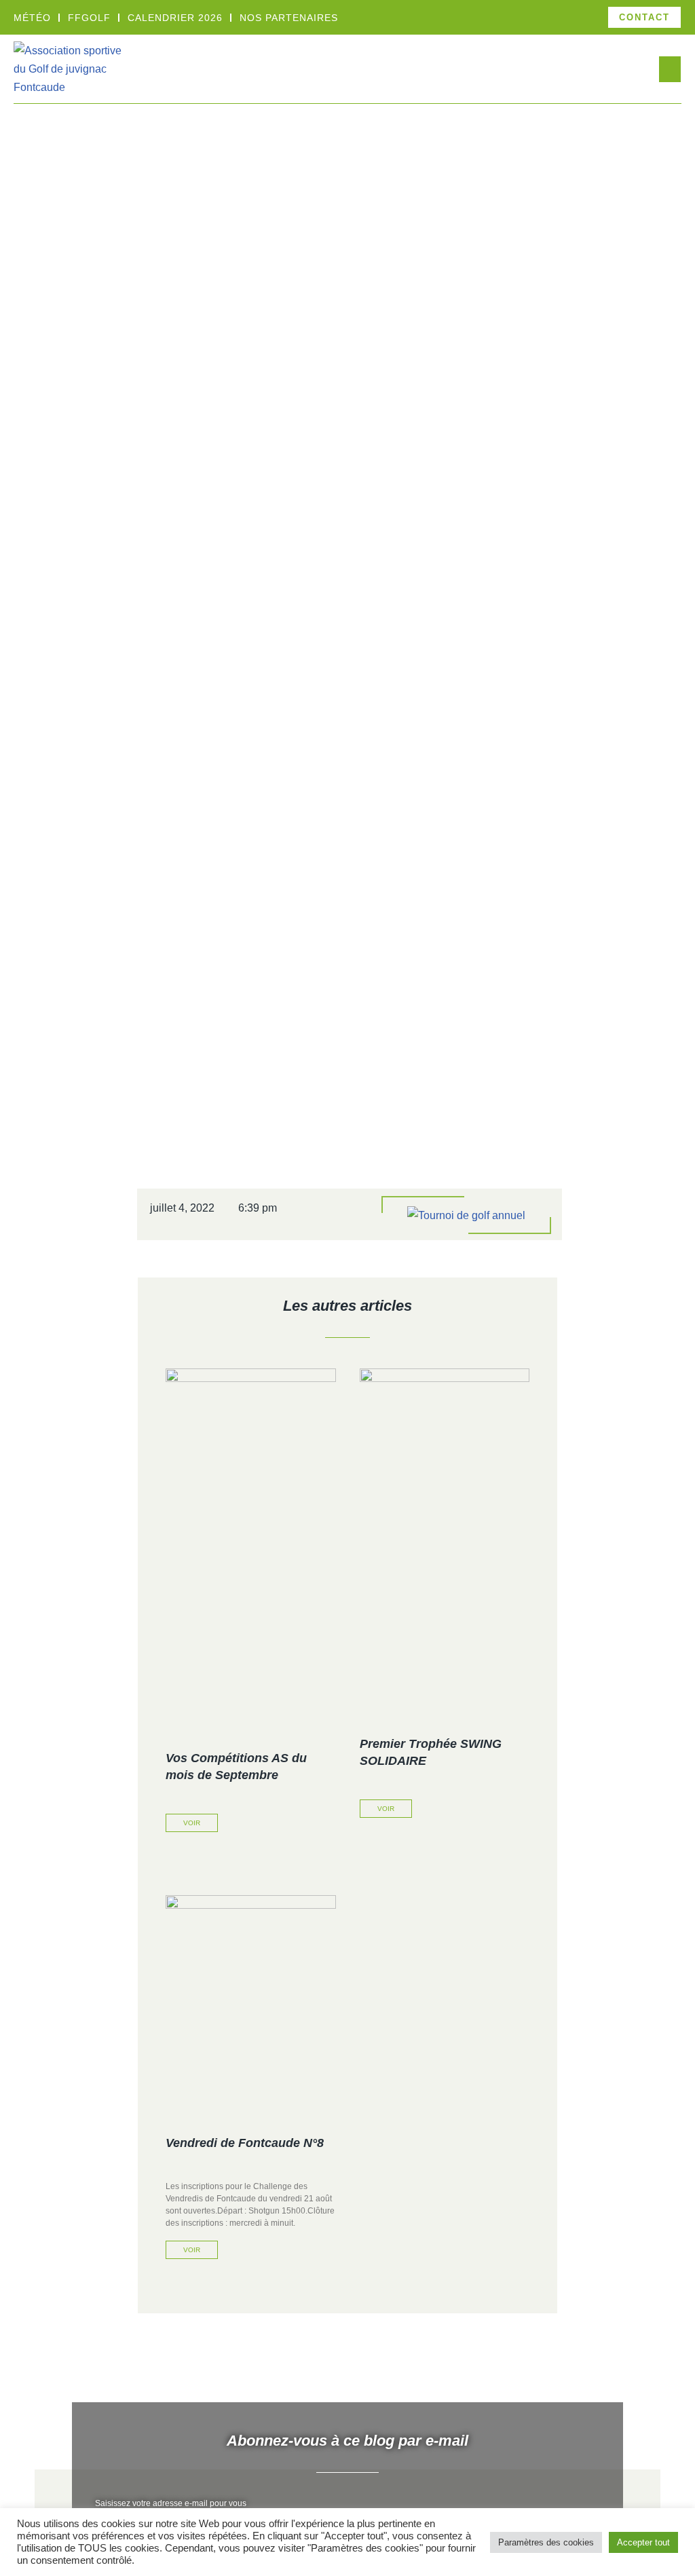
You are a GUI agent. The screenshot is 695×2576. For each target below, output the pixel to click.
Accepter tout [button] (643, 2542)
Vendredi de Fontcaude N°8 (245, 2143)
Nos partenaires (289, 18)
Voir (192, 1823)
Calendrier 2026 (175, 18)
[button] (670, 69)
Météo (32, 18)
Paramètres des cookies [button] (546, 2542)
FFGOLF (89, 18)
